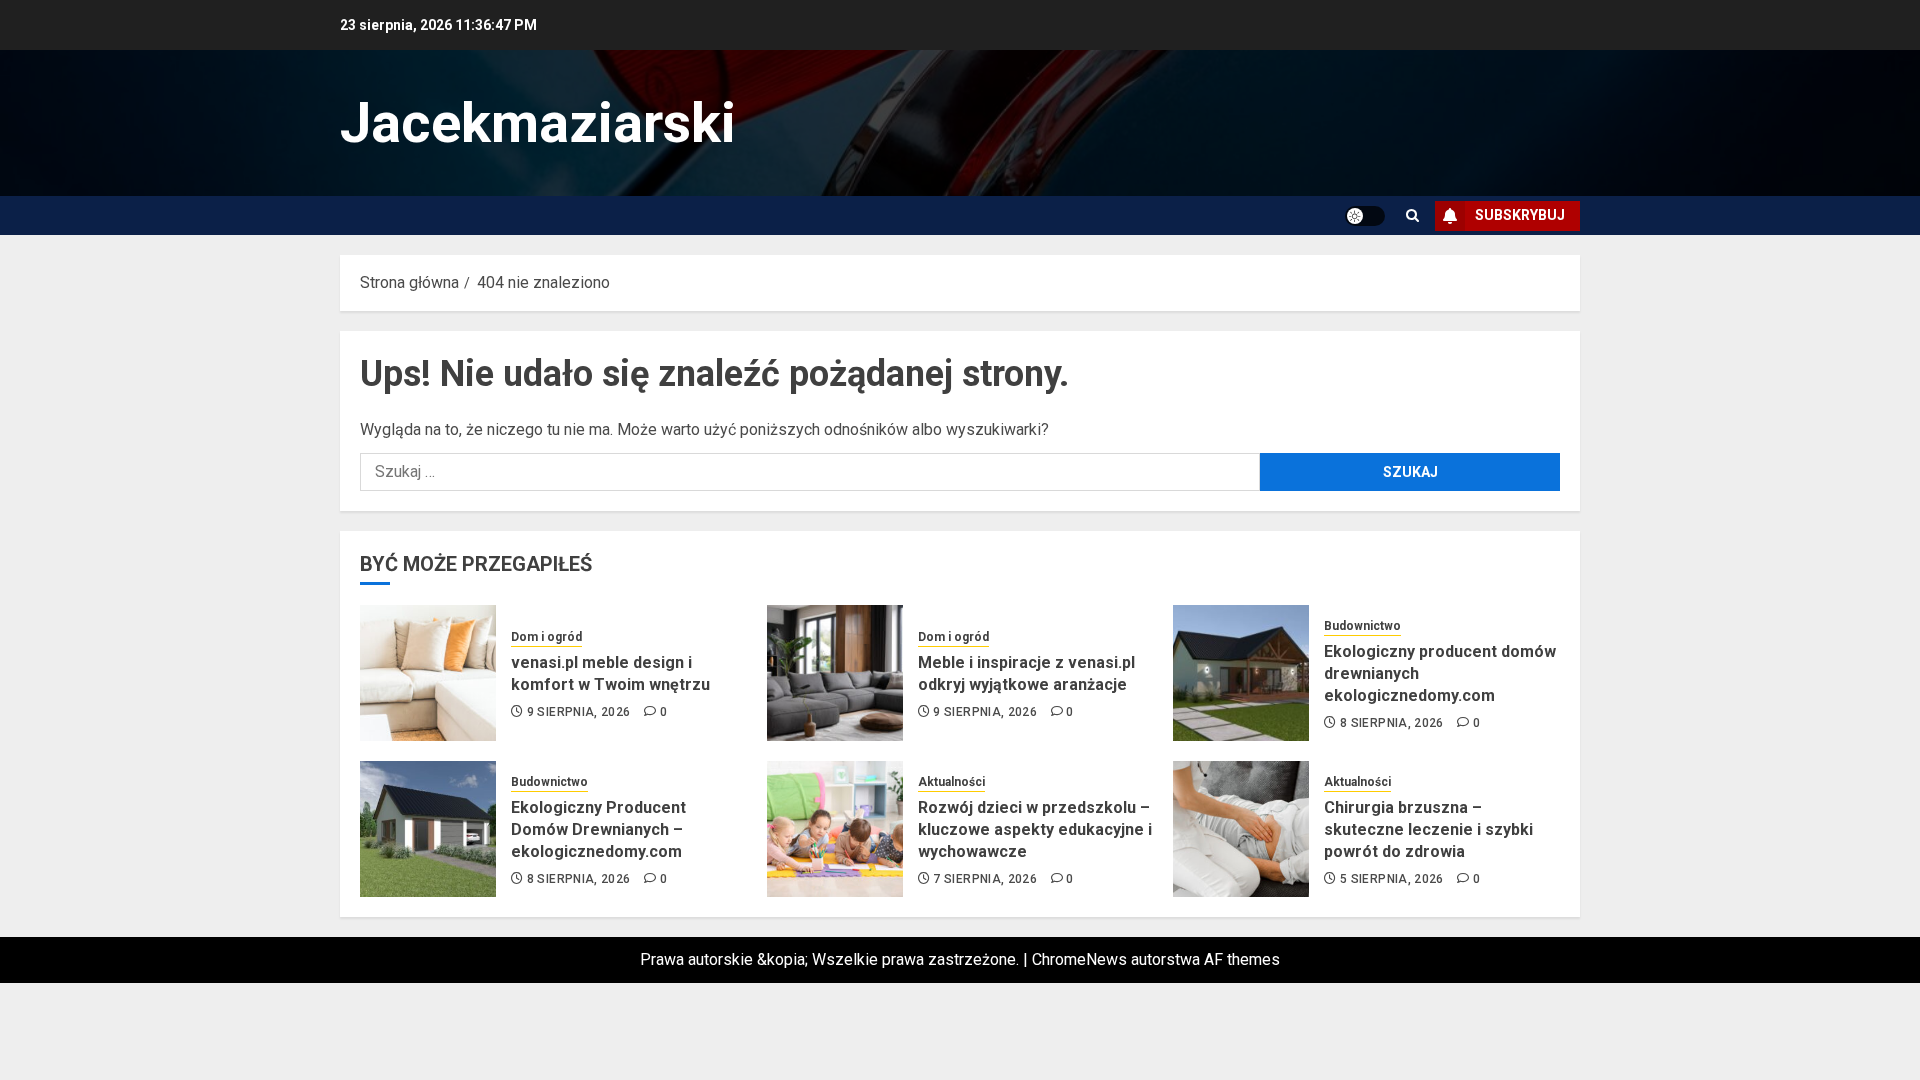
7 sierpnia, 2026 (985, 879)
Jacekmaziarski (538, 123)
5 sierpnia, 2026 (1392, 879)
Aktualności (951, 782)
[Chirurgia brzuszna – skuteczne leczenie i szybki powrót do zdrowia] (1241, 829)
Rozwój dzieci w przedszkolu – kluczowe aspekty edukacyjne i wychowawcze (1035, 830)
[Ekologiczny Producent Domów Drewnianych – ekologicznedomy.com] (428, 829)
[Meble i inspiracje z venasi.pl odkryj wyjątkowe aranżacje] (835, 673)
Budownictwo (1362, 626)
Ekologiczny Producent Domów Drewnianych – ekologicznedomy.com (598, 830)
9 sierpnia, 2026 (579, 712)
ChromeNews (1079, 959)
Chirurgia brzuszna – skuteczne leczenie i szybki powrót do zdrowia (1428, 830)
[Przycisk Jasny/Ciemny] (1365, 216)
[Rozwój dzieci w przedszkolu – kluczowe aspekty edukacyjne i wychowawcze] (835, 829)
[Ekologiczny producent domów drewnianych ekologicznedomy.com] (1241, 673)
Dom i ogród (546, 637)
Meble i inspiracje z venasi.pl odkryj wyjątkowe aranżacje (1026, 673)
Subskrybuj (1520, 215)
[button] (1412, 215)
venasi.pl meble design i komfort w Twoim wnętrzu (610, 673)
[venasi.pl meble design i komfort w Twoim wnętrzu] (428, 673)
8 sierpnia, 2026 (1392, 723)
